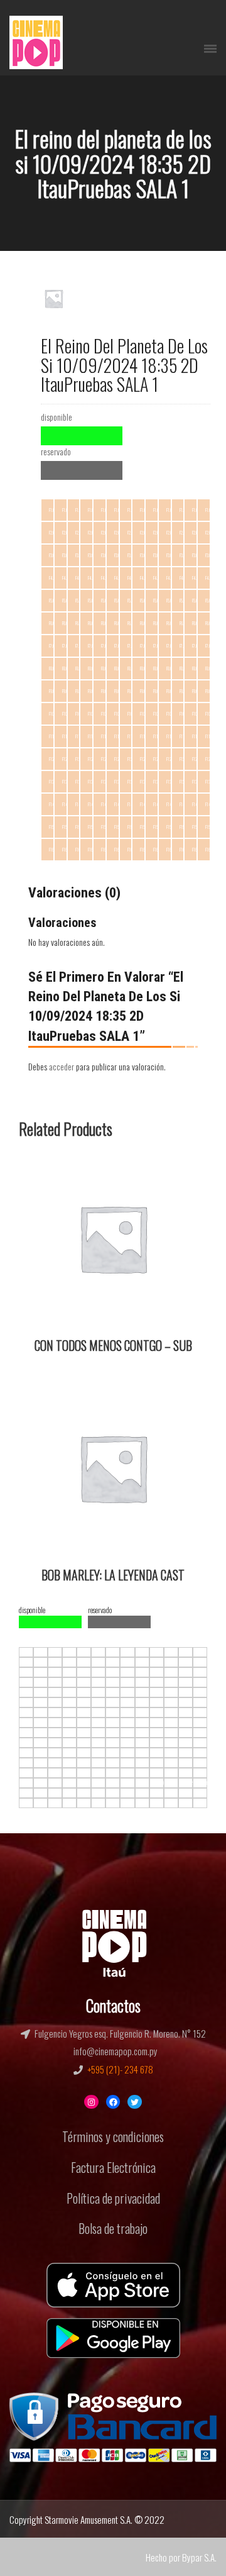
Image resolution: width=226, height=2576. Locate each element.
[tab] (74, 893)
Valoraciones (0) (74, 893)
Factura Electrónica (113, 2167)
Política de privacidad (113, 2198)
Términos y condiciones (113, 2136)
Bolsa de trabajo (113, 2228)
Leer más (42, 1168)
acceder (62, 1066)
